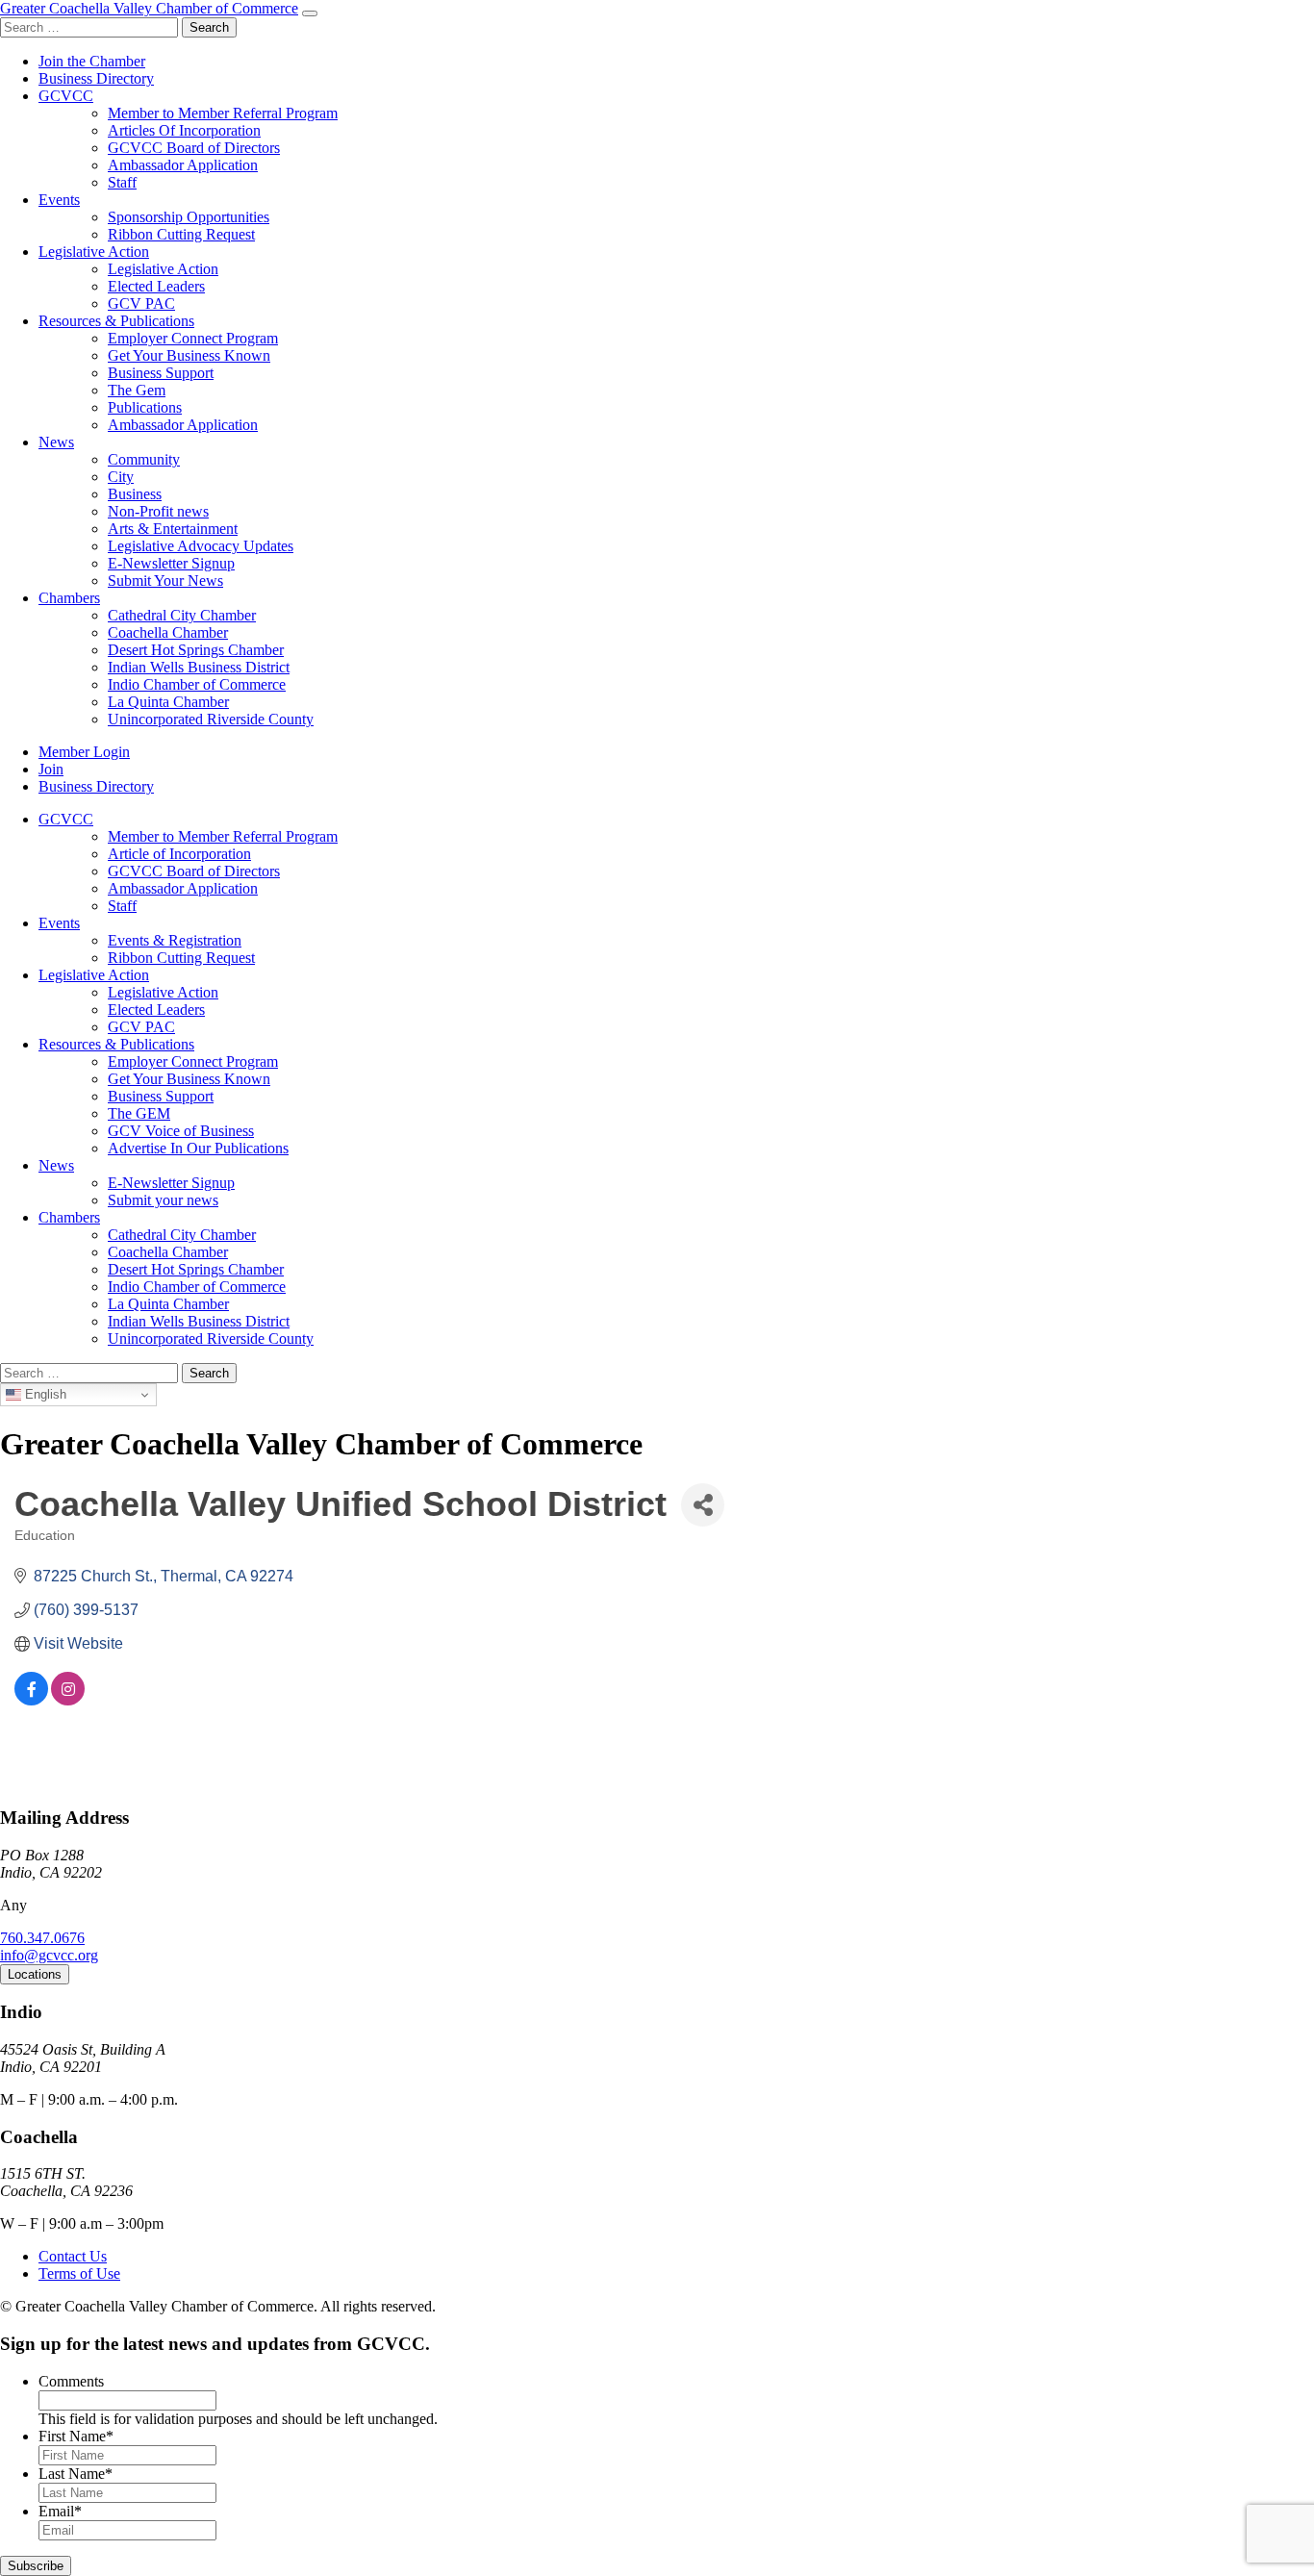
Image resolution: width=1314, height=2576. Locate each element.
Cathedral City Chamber (182, 615)
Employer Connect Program (193, 338)
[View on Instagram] (68, 1700)
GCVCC (66, 96)
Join (51, 769)
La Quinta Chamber (168, 702)
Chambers (69, 598)
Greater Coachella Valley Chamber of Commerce (149, 8)
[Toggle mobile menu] (310, 13)
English (44, 1394)
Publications (145, 407)
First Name (76, 2436)
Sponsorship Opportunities (189, 217)
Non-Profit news (158, 511)
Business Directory (96, 78)
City (121, 477)
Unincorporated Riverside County (211, 719)
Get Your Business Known (189, 355)
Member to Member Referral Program (223, 113)
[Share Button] (703, 1505)
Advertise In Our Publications (198, 1148)
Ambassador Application (183, 165)
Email (60, 2511)
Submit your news (163, 1200)
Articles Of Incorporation (184, 130)
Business (135, 494)
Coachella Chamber (168, 632)
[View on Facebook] (31, 1700)
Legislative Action (94, 252)
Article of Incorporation (179, 854)
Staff (122, 182)
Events (59, 200)
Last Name (76, 2474)
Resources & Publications (116, 321)
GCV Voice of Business (181, 1131)
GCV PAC (141, 303)
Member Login (84, 752)
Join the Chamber (92, 61)
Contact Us (73, 2256)
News (56, 442)
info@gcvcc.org (49, 1955)
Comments (71, 2381)
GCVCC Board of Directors (194, 148)
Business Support (161, 373)
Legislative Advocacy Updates (201, 546)
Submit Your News (165, 581)
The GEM (139, 1113)
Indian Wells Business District (199, 667)
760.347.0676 (42, 1938)
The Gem (137, 390)
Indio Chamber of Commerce (197, 684)
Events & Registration (175, 940)
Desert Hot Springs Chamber (196, 650)
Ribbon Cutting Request (181, 234)
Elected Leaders (156, 286)
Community (144, 459)
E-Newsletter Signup (171, 563)
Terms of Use (79, 2273)
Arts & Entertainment (173, 529)
